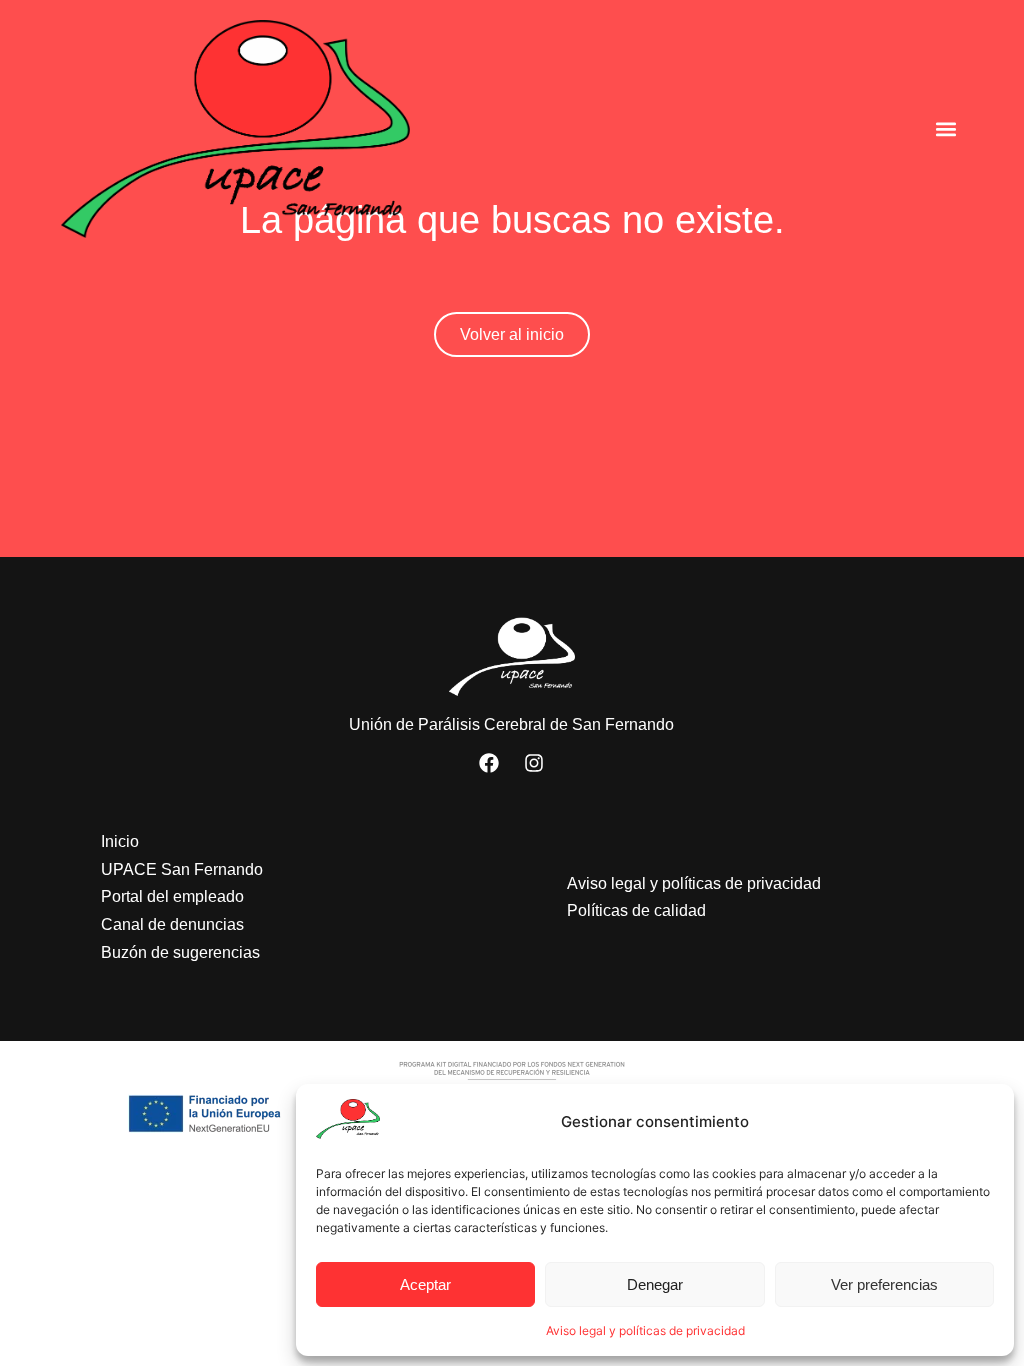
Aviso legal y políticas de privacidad (645, 1330)
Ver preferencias (884, 1284)
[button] (946, 128)
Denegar (655, 1284)
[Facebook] (489, 763)
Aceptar (425, 1284)
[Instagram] (534, 763)
